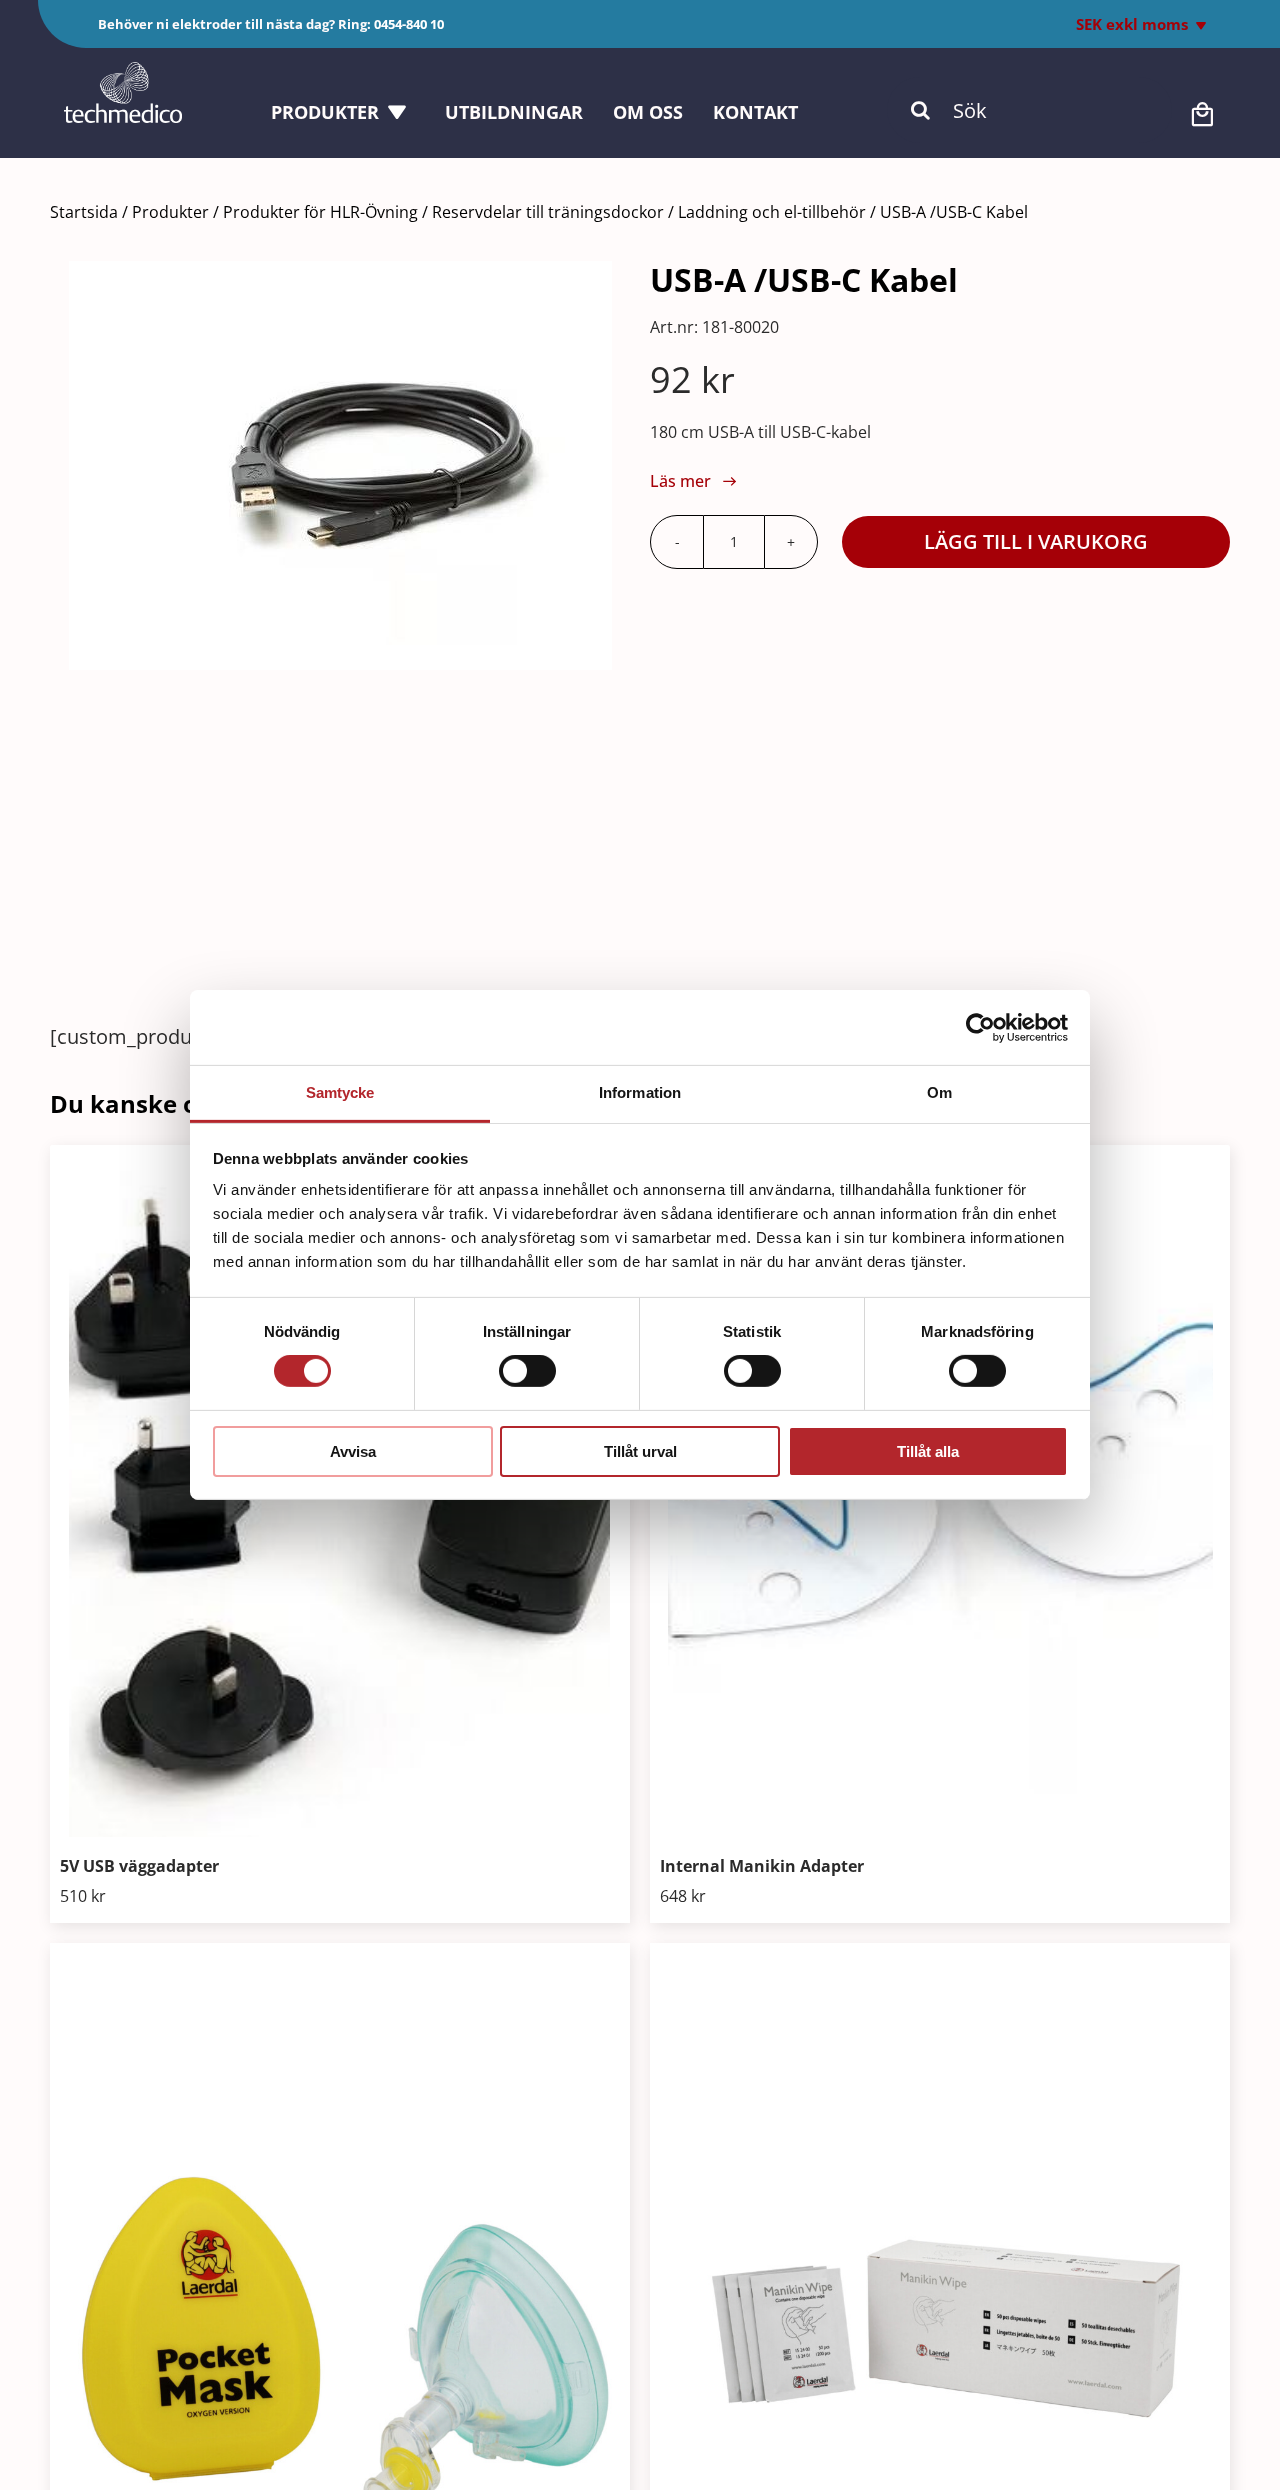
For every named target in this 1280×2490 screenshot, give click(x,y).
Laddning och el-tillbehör (772, 212)
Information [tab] (640, 1092)
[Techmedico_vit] (123, 71)
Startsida (84, 212)
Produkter (170, 212)
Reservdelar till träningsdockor (548, 212)
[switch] (527, 1371)
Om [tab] (939, 1092)
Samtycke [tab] (340, 1092)
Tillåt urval (640, 1451)
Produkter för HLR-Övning (320, 212)
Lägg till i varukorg (1036, 541)
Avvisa (353, 1451)
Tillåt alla (928, 1451)
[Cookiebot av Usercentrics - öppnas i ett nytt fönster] (980, 1027)
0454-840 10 (409, 24)
